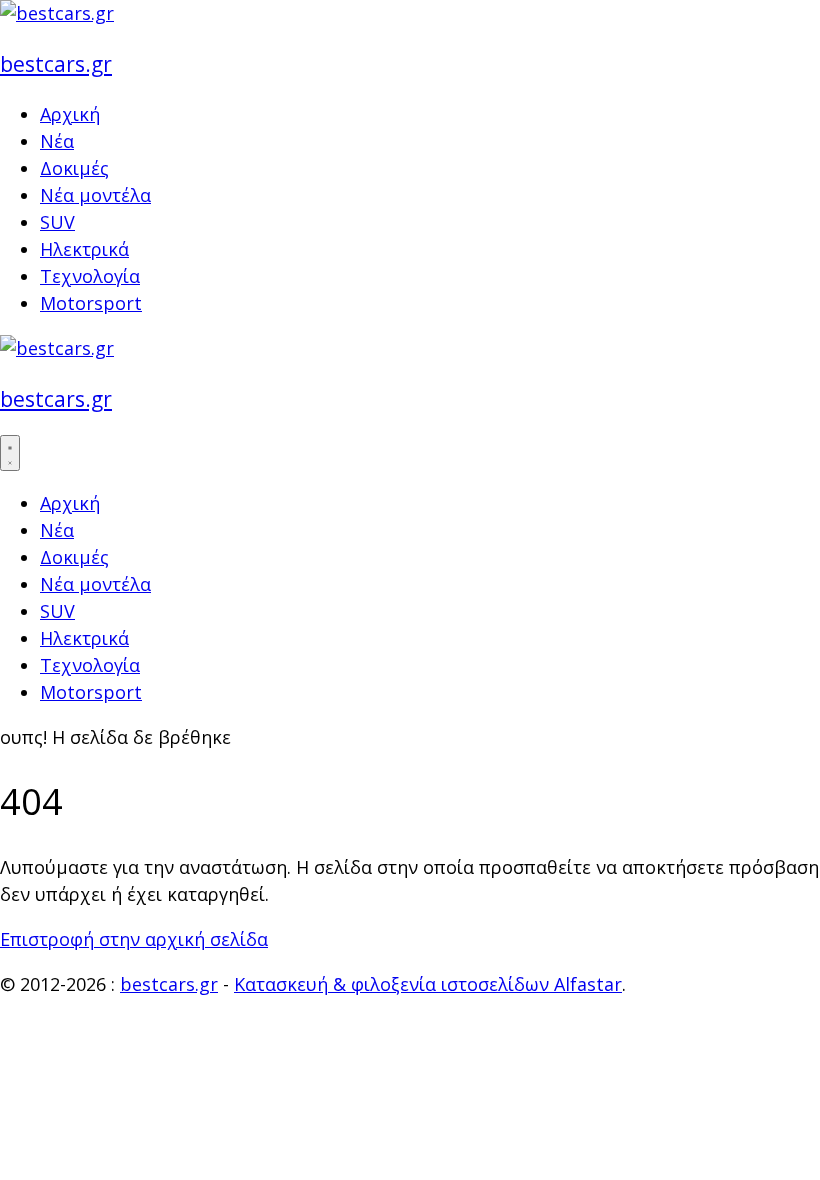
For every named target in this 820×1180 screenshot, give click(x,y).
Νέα (57, 141)
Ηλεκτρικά (84, 249)
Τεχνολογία (90, 276)
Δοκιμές (74, 168)
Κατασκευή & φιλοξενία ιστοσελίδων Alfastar (428, 984)
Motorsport (91, 303)
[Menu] (10, 453)
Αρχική (70, 114)
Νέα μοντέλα (95, 195)
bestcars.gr (56, 63)
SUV (57, 222)
